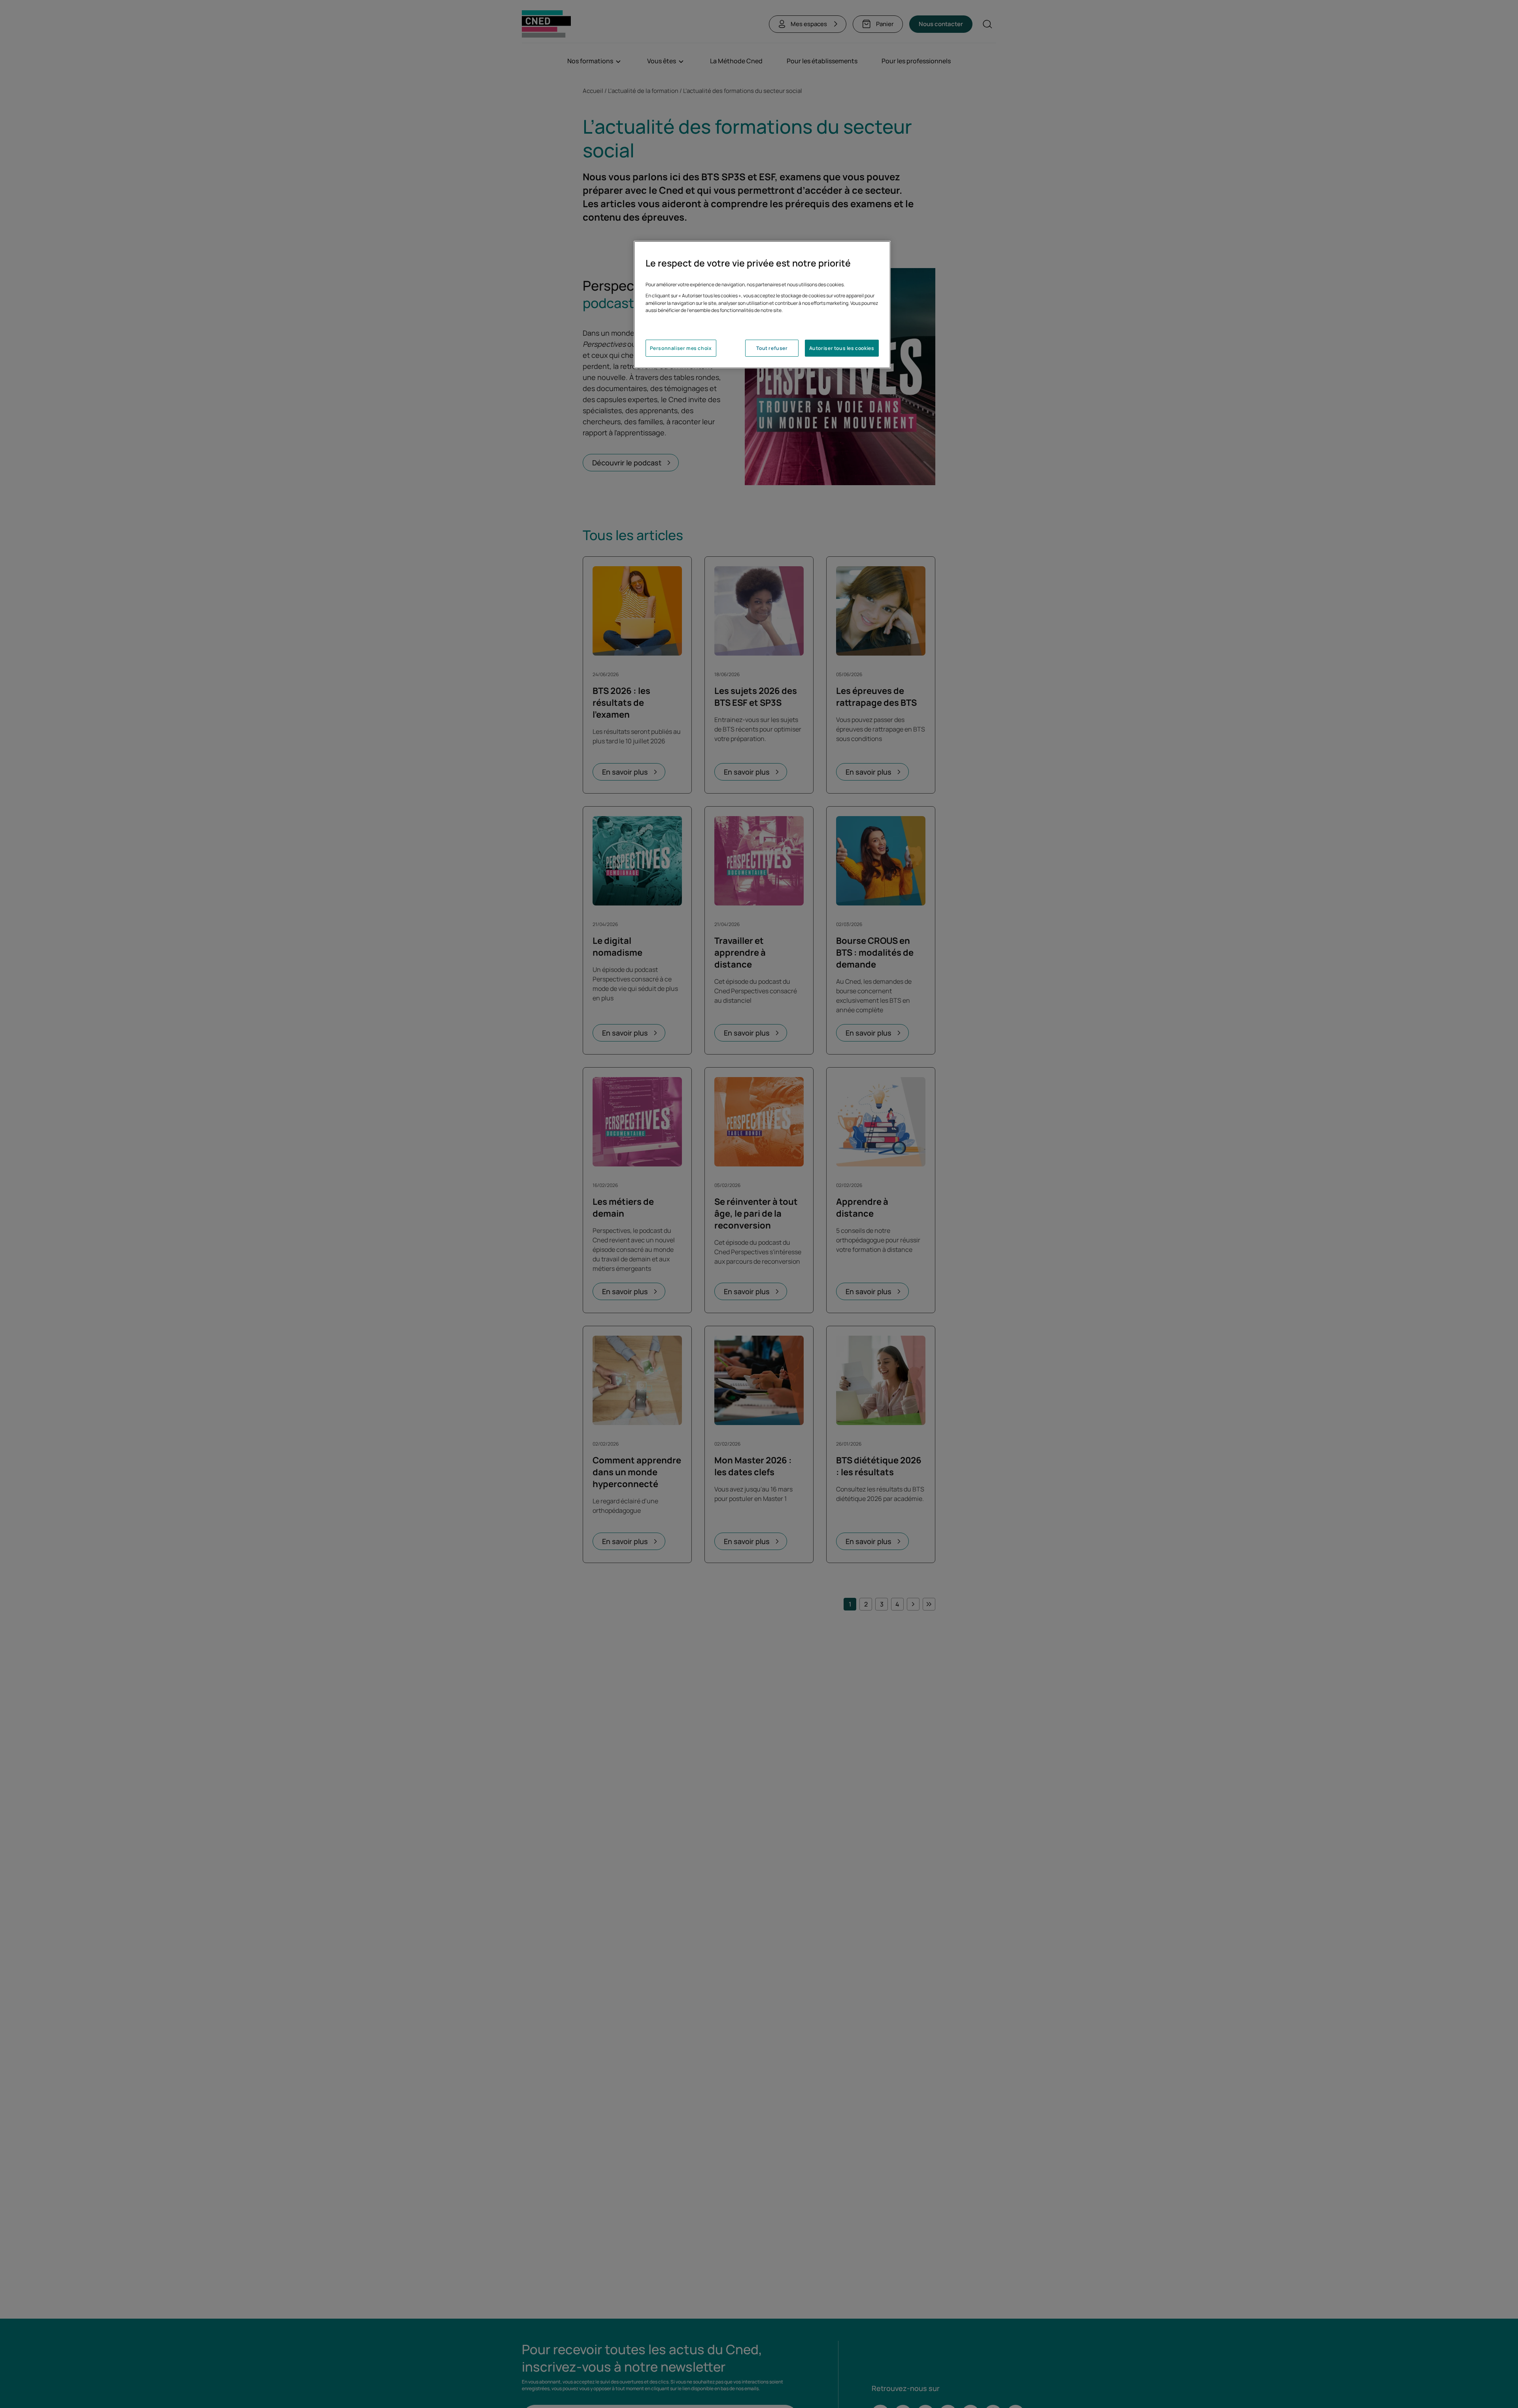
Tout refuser (772, 348)
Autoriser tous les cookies (842, 348)
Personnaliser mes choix (681, 348)
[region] (762, 305)
